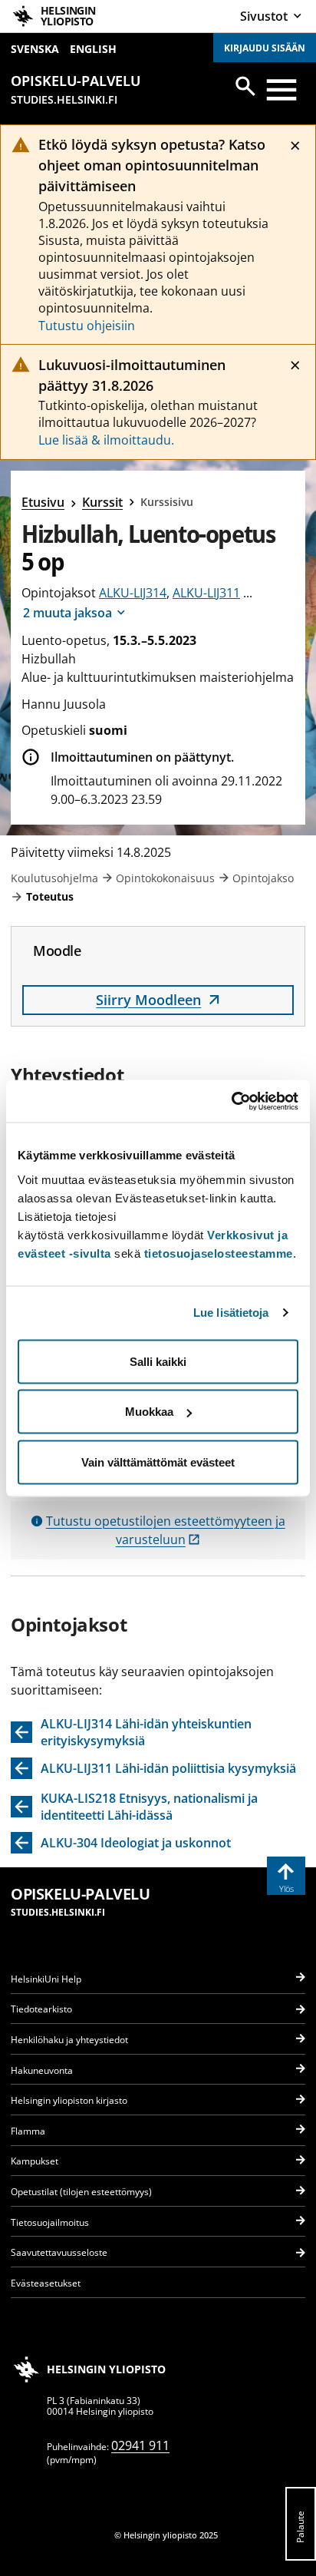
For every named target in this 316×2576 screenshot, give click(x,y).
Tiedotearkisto (41, 2009)
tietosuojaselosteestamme (219, 1253)
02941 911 (140, 2445)
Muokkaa (149, 1412)
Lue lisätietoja (231, 1313)
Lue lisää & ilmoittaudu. (106, 440)
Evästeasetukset (46, 2283)
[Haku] (245, 86)
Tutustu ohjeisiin (87, 326)
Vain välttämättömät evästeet (158, 1462)
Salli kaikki (158, 1361)
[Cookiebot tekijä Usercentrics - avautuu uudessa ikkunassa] (231, 1101)
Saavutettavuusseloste (59, 2252)
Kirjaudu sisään (265, 48)
